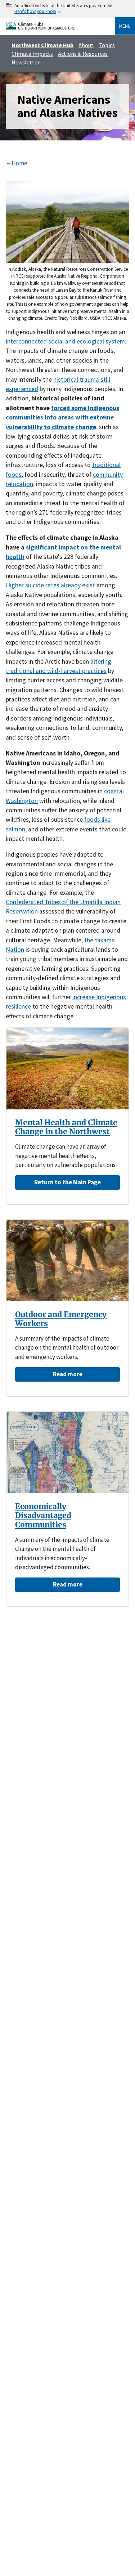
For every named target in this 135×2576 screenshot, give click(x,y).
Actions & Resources (83, 54)
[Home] (40, 28)
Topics (107, 45)
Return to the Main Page (67, 1182)
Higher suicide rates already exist (50, 585)
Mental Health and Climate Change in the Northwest (66, 1127)
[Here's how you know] (67, 9)
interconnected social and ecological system (65, 341)
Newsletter (26, 62)
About (86, 45)
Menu (125, 26)
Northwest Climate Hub (42, 45)
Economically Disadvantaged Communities (43, 1516)
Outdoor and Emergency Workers (61, 1319)
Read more (68, 1374)
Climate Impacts (32, 54)
